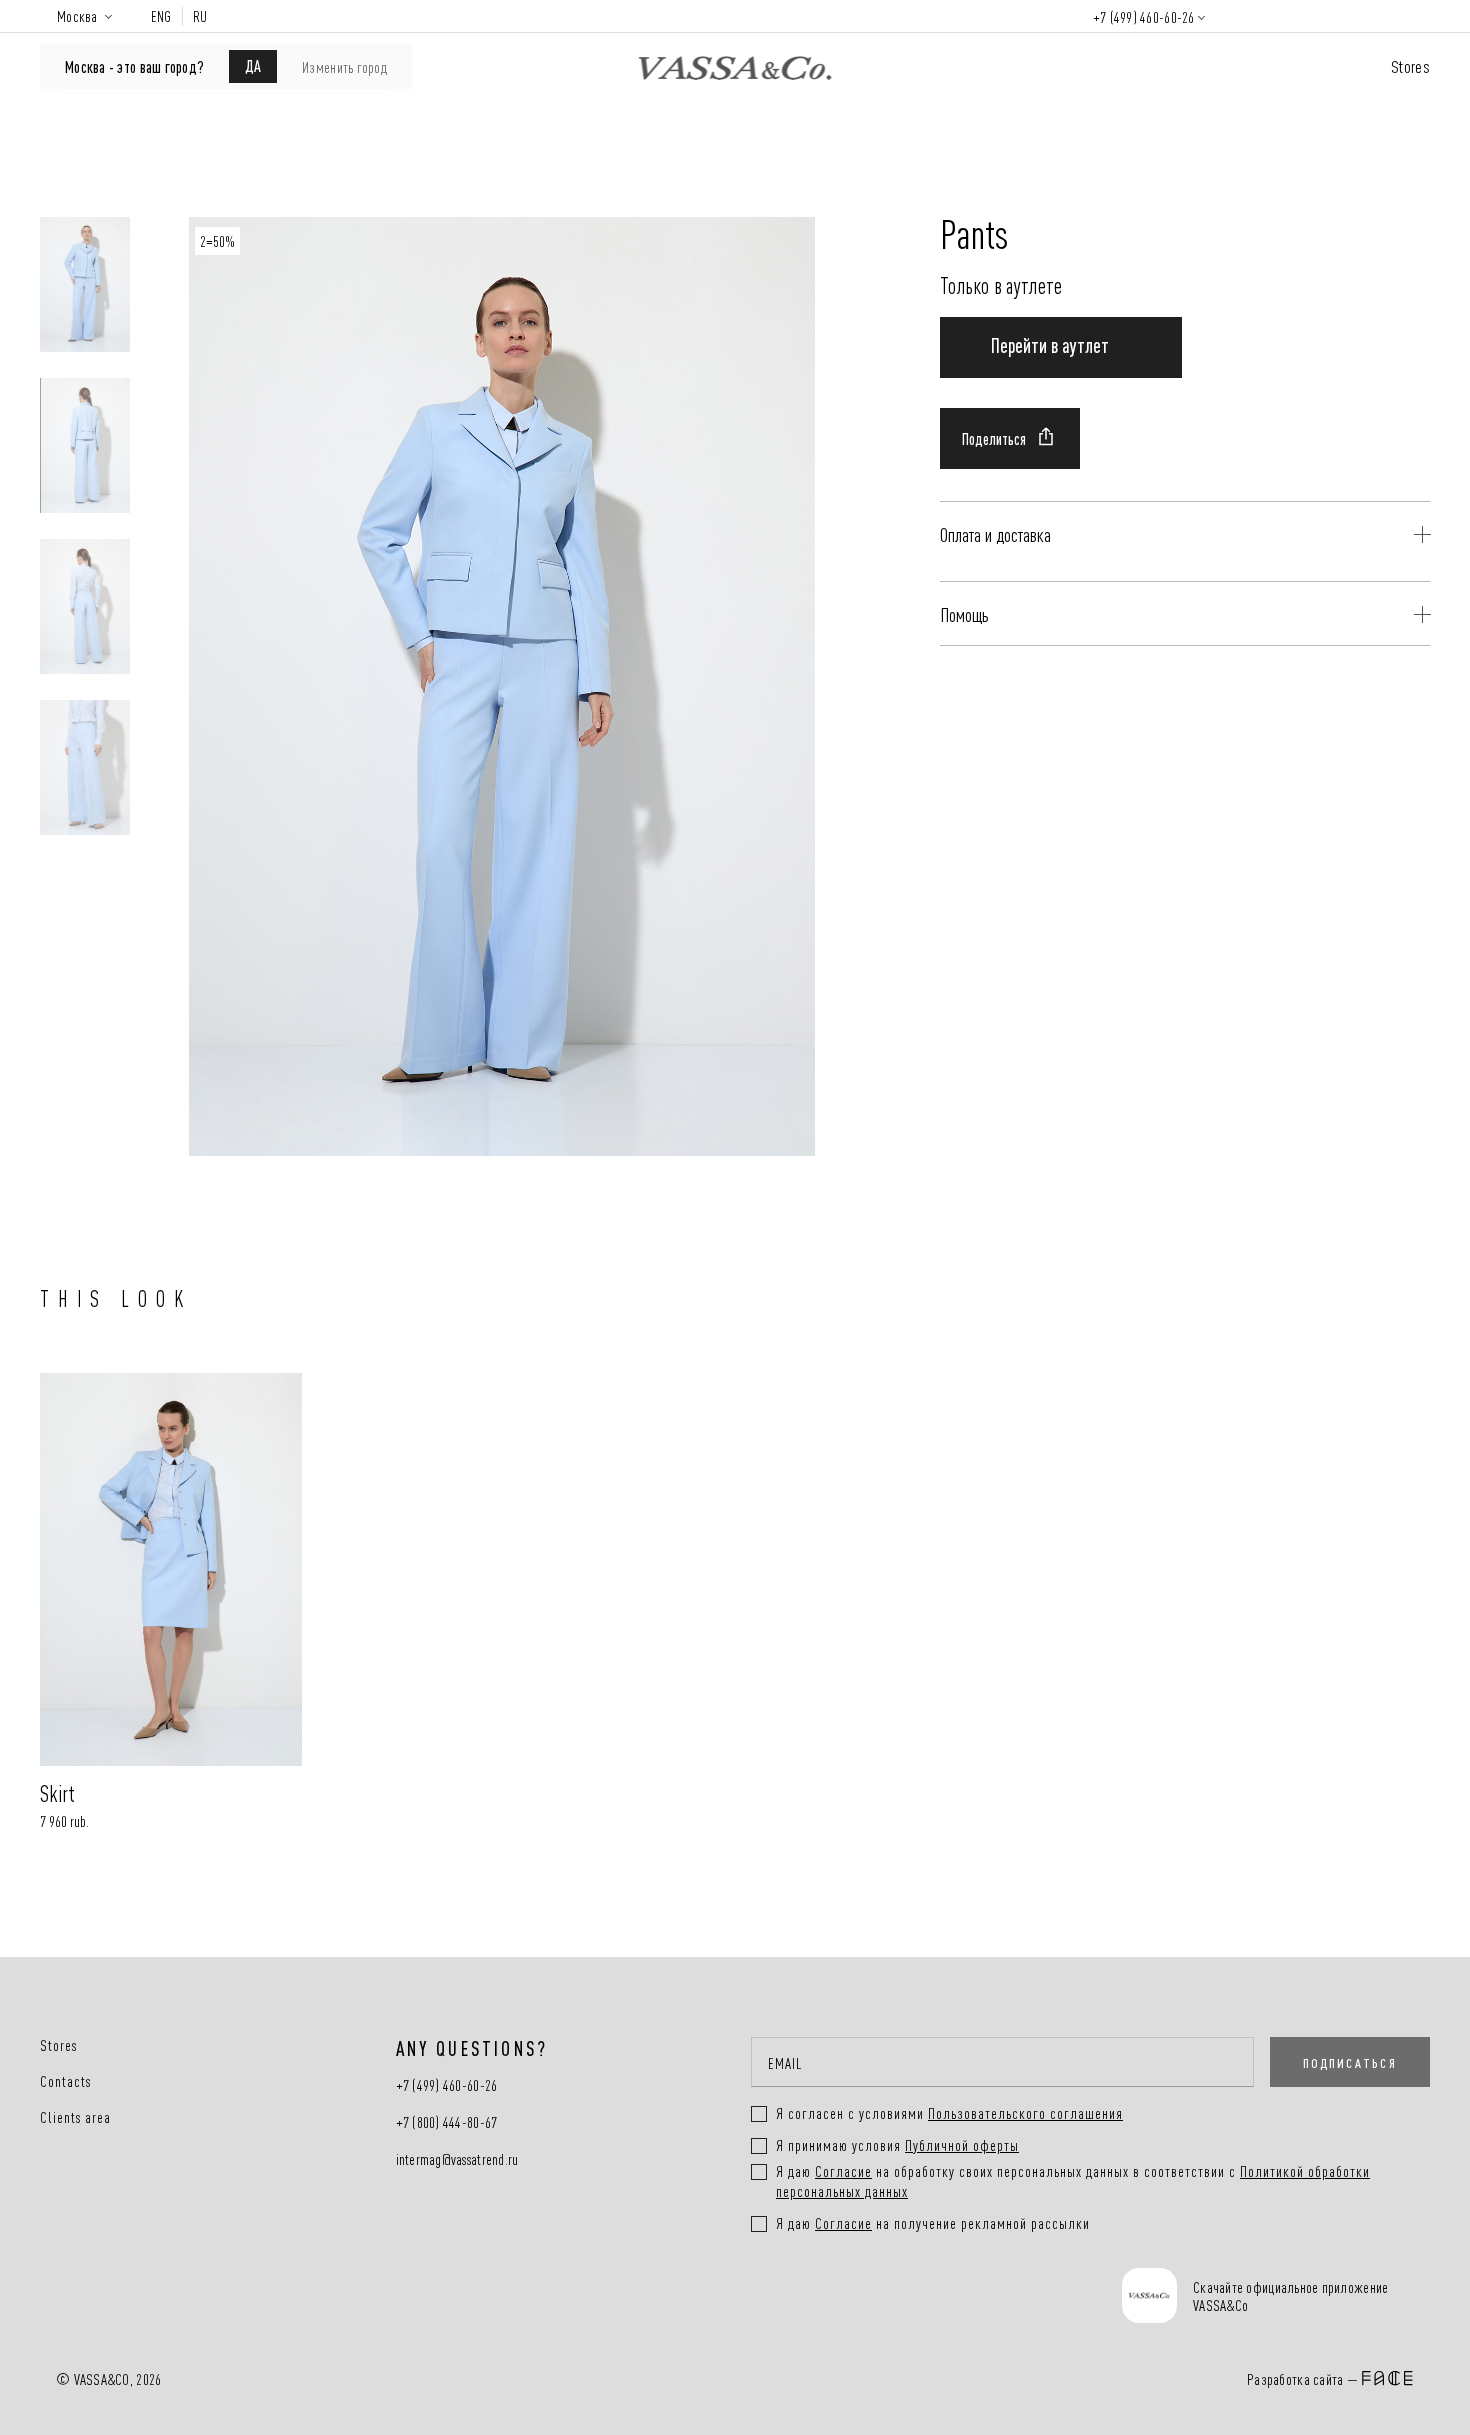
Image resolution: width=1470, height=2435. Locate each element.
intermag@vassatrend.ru (457, 2159)
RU (200, 16)
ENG (161, 16)
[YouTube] (878, 2298)
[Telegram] (953, 2298)
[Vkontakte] (803, 2298)
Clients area (75, 2117)
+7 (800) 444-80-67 (447, 2122)
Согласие (843, 2170)
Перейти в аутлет (1050, 344)
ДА (253, 65)
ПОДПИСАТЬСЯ (1350, 2062)
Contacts (65, 2081)
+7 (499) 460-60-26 (1144, 16)
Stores (1410, 65)
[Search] (1246, 16)
